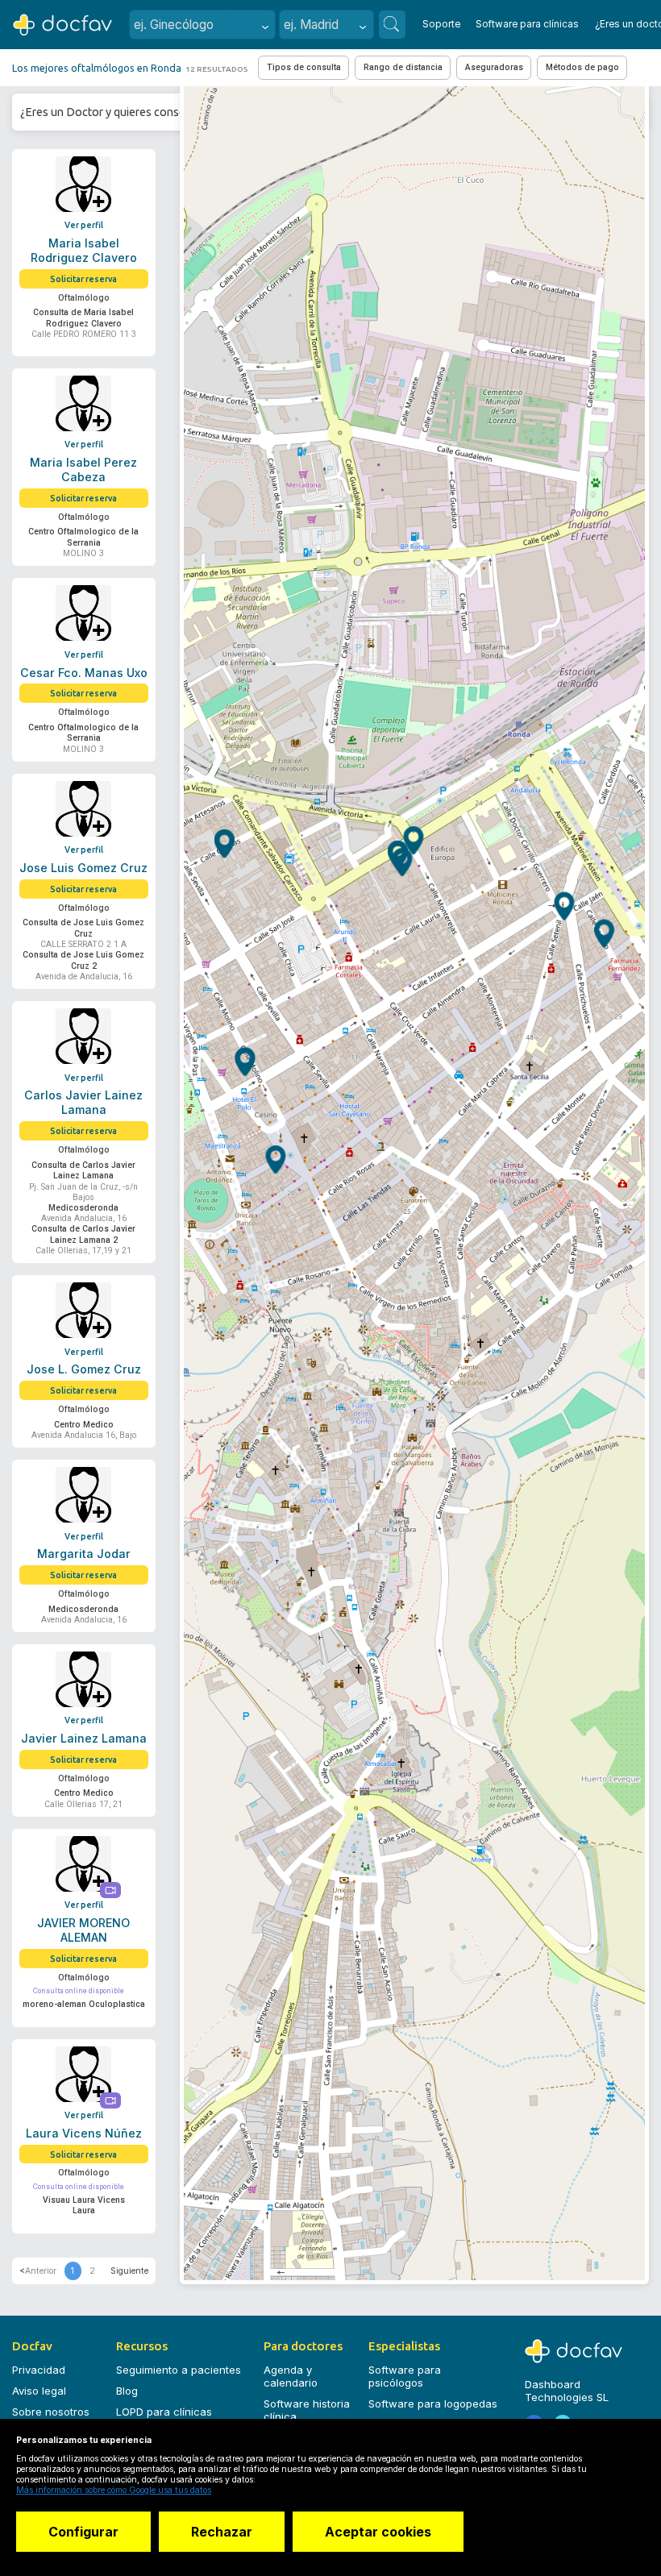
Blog (127, 2391)
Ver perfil (84, 225)
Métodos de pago (582, 67)
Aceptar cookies (378, 2532)
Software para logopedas (433, 2404)
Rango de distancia (403, 67)
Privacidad (39, 2370)
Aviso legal (39, 2391)
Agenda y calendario (291, 2376)
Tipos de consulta (304, 67)
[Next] (129, 2271)
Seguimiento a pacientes (179, 2370)
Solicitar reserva (83, 279)
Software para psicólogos (405, 2376)
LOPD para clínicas (164, 2412)
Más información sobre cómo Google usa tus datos (114, 2490)
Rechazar (222, 2532)
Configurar (83, 2532)
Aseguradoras (494, 67)
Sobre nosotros (51, 2412)
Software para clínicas (527, 24)
